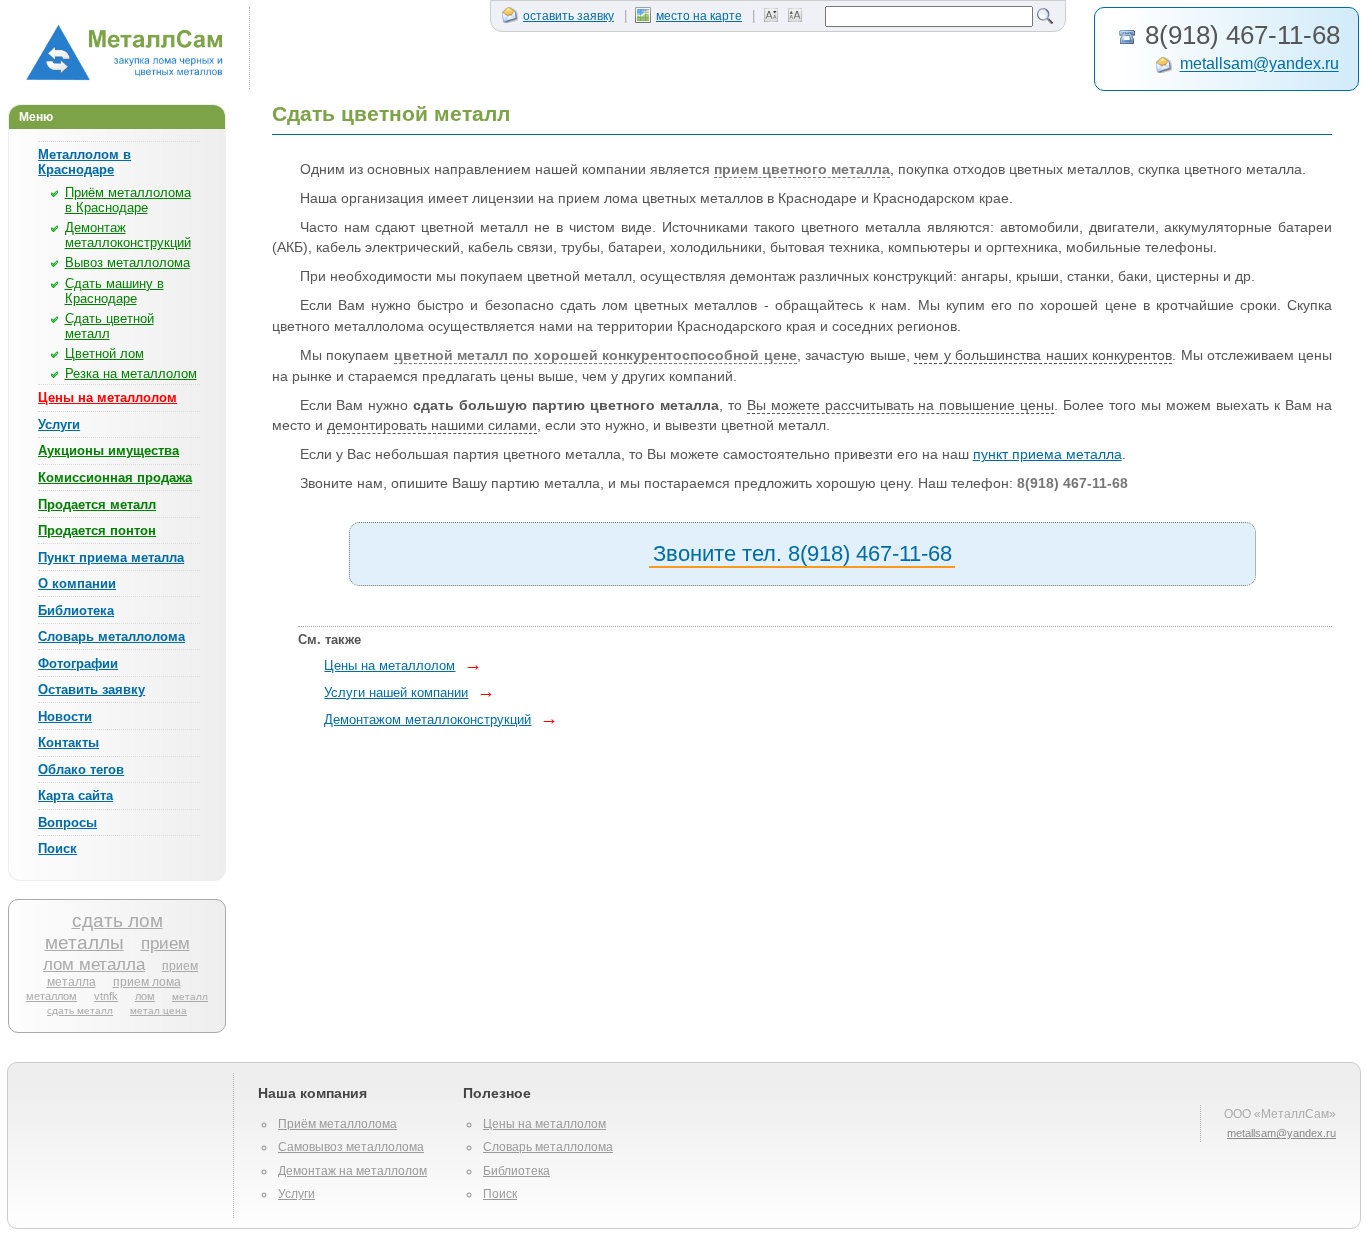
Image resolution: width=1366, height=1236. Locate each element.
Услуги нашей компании (396, 692)
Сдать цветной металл (109, 326)
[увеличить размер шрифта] (797, 16)
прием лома (147, 981)
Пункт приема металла (111, 557)
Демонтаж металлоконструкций (128, 235)
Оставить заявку (91, 689)
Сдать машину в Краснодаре (114, 291)
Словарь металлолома (111, 636)
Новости (65, 716)
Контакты (68, 742)
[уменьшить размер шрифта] (773, 16)
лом (145, 996)
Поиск (57, 848)
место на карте (699, 16)
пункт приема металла (1047, 454)
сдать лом (117, 920)
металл (190, 996)
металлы (84, 942)
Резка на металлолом (131, 373)
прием (165, 943)
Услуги (59, 424)
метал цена (158, 1010)
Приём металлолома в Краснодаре (128, 200)
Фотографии (78, 663)
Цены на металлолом (107, 397)
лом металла (94, 964)
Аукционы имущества (108, 450)
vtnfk (106, 996)
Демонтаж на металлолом (352, 1171)
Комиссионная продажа (115, 477)
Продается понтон (97, 530)
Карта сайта (75, 795)
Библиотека (76, 610)
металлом (51, 996)
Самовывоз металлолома (351, 1147)
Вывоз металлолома (127, 262)
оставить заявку (568, 16)
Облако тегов (81, 769)
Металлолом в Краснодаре (84, 162)
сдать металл (80, 1010)
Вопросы (67, 822)
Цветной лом (104, 353)
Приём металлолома (337, 1124)
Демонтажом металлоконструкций (427, 719)
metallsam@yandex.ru (1259, 64)
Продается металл (97, 504)
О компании (77, 583)
